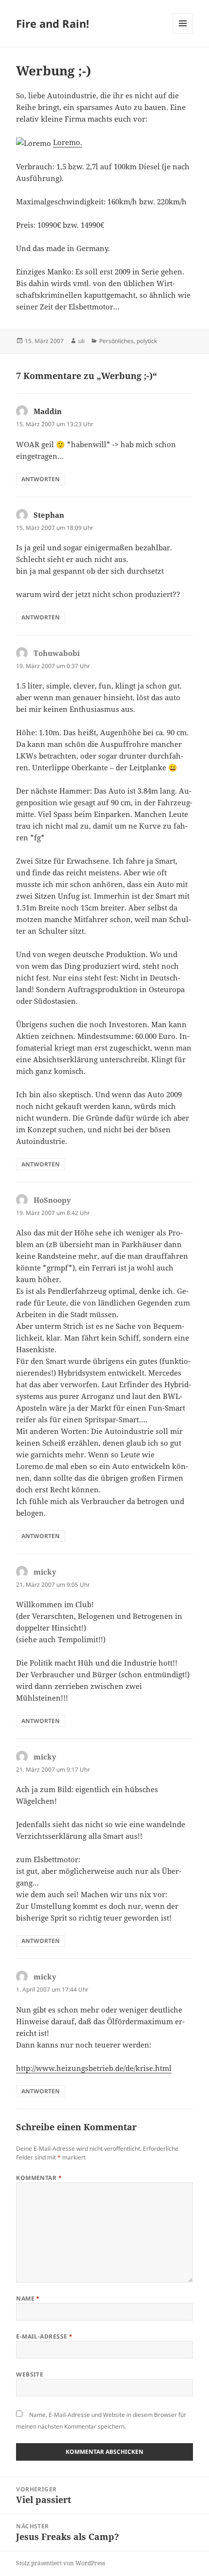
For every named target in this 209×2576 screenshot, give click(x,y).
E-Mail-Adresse (44, 2336)
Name (28, 2298)
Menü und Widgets (183, 33)
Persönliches (116, 341)
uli (81, 341)
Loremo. (68, 142)
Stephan (49, 515)
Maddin (48, 411)
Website (30, 2374)
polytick (147, 341)
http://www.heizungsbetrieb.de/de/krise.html (94, 2068)
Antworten (41, 479)
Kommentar (39, 2178)
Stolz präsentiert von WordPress (61, 2563)
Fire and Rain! (52, 23)
